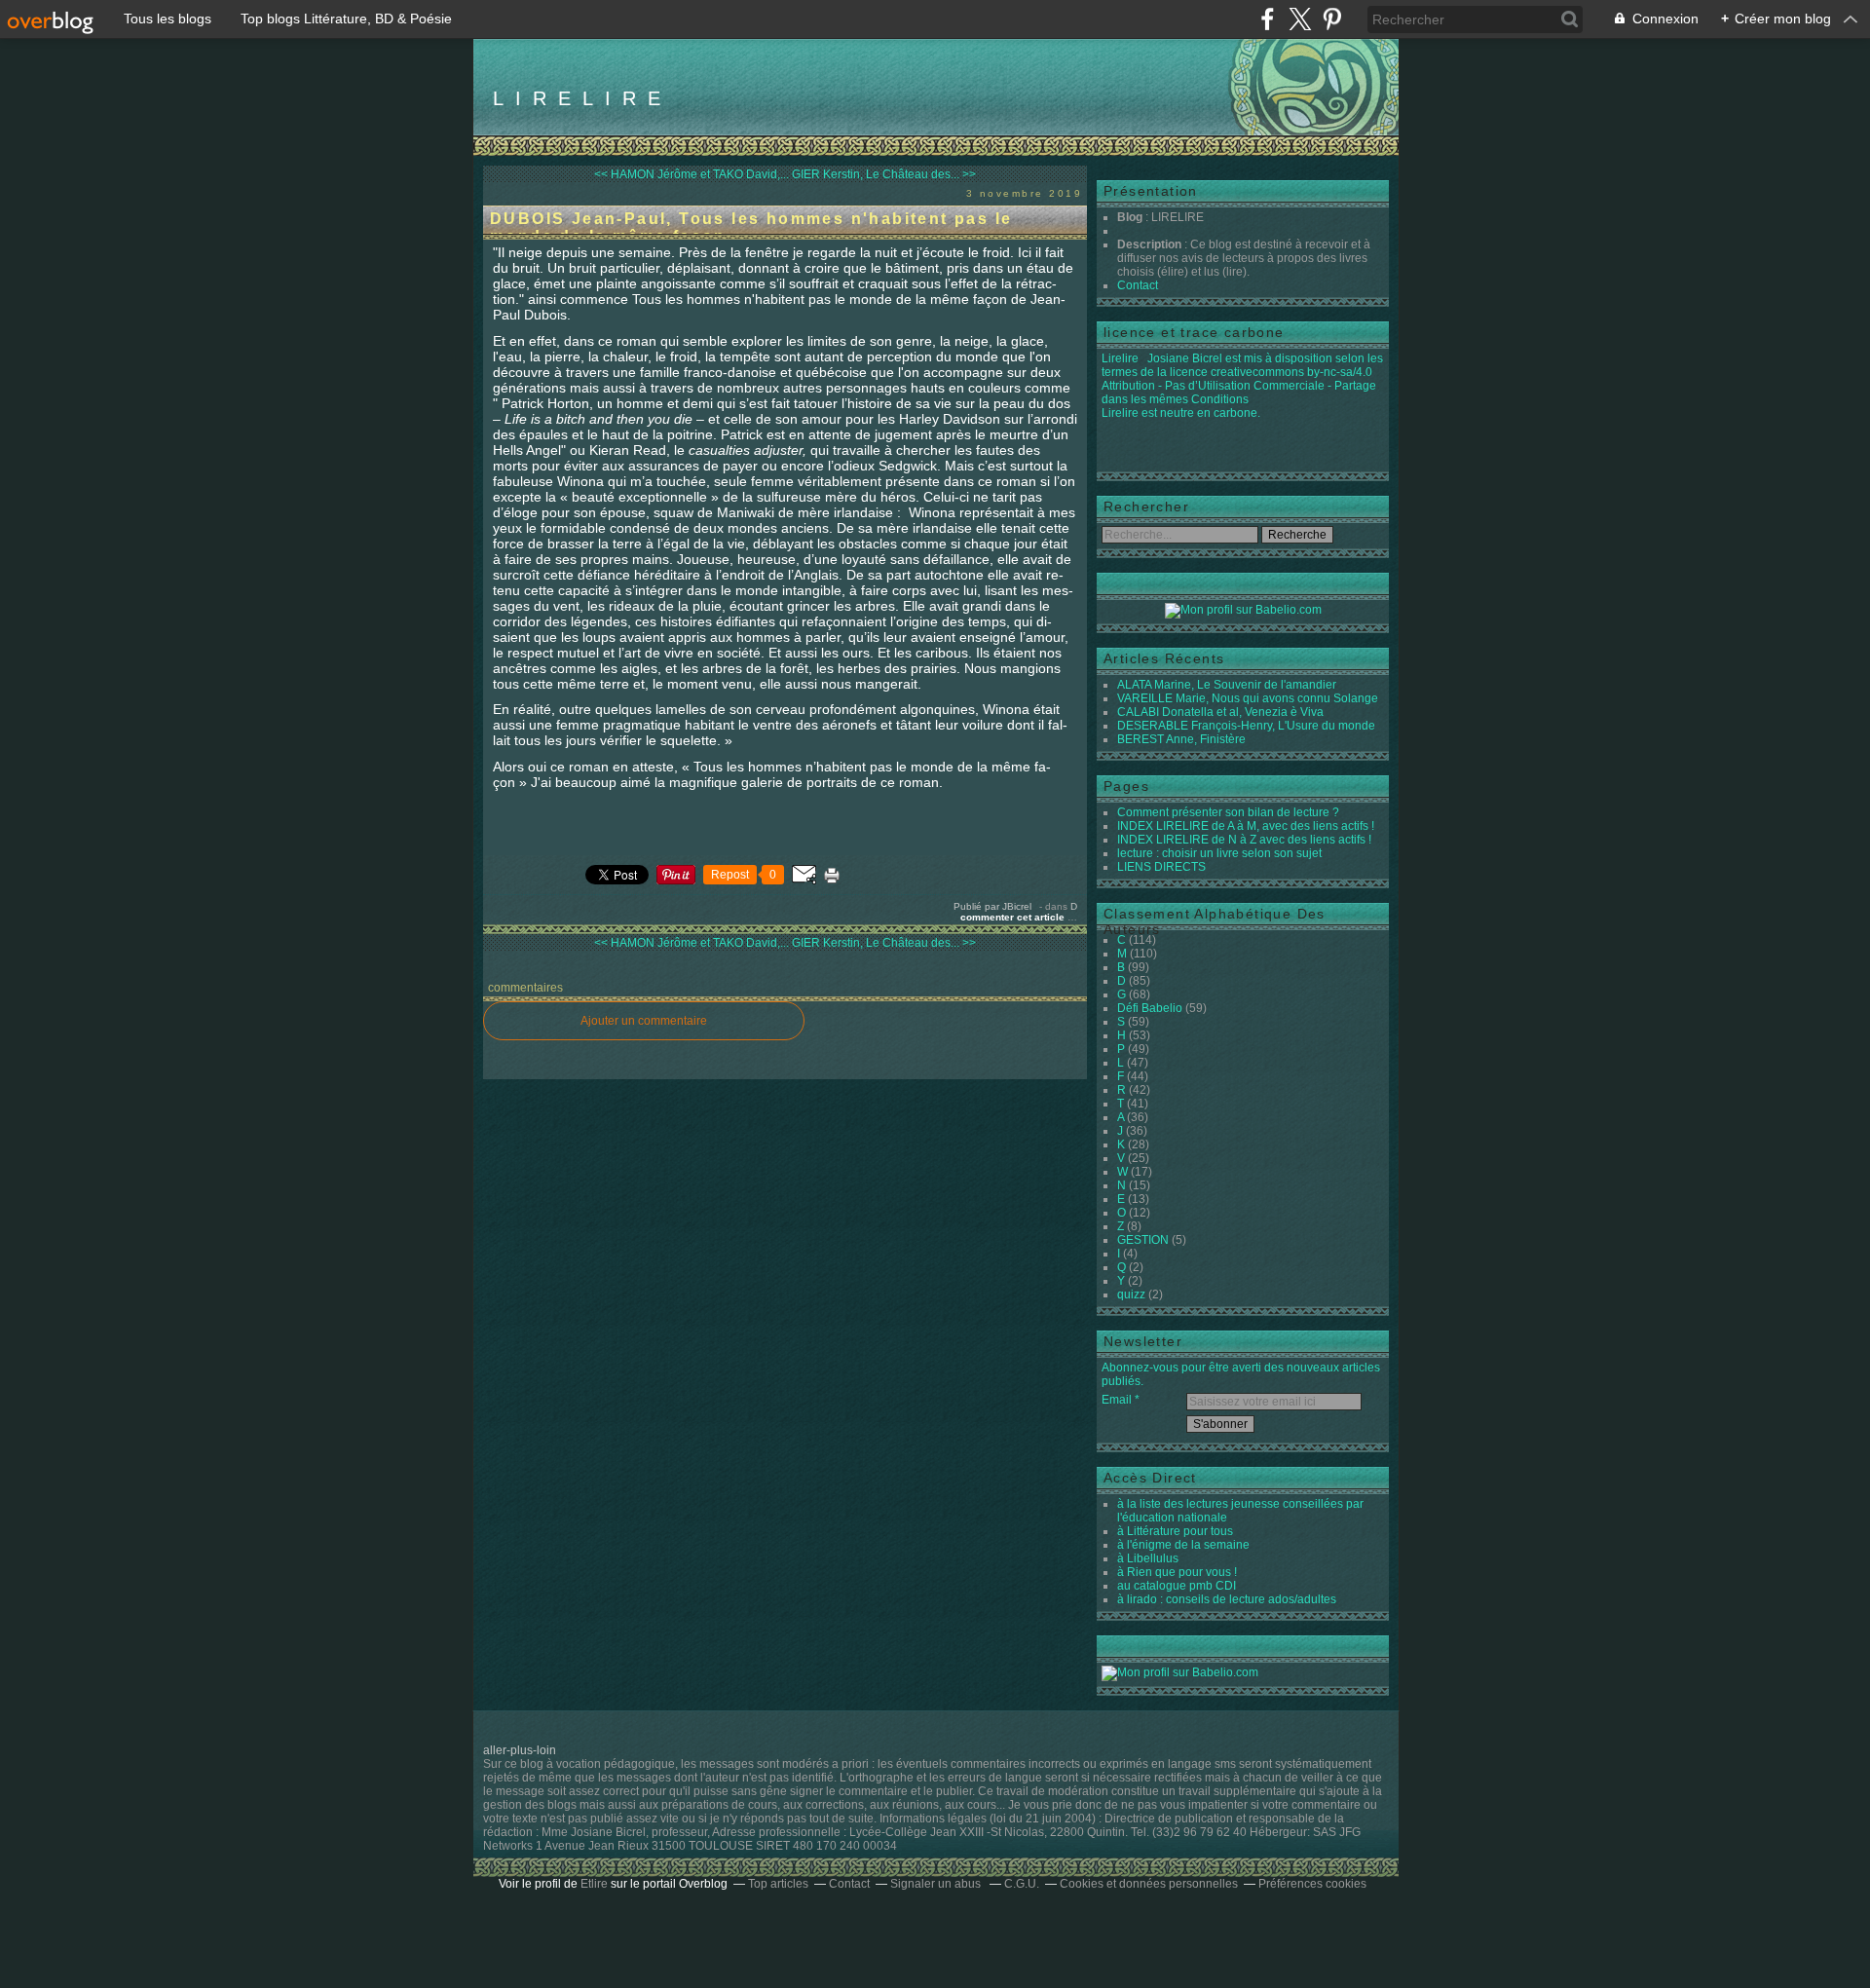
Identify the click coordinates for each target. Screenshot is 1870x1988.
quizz (1131, 1294)
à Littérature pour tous (1175, 1531)
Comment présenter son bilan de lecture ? (1228, 812)
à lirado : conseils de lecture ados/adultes (1227, 1599)
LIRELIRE (582, 98)
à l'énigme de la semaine (1183, 1545)
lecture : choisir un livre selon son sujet (1219, 853)
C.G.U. (1022, 1884)
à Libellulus (1148, 1558)
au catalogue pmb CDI (1177, 1586)
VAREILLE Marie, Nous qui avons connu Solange (1248, 698)
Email (1117, 1400)
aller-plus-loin (520, 1750)
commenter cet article (1014, 917)
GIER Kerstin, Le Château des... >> (884, 174)
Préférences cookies (1312, 1884)
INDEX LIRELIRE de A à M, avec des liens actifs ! (1246, 826)
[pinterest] (1332, 19)
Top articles (778, 1884)
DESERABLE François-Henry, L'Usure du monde (1246, 726)
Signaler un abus (937, 1884)
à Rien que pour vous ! (1177, 1572)
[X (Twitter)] (1300, 19)
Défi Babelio (1150, 1008)
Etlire (594, 1884)
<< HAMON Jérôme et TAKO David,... (692, 174)
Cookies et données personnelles (1149, 1884)
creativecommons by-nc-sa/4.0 (1291, 372)
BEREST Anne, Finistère (1181, 739)
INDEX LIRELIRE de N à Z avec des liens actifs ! (1244, 840)
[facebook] (1268, 19)
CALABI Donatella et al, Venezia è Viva (1220, 712)
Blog (1130, 217)
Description (1151, 244)
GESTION (1143, 1240)
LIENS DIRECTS (1161, 867)
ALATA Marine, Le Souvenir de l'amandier (1227, 685)
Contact (1138, 285)
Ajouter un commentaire (644, 1021)
